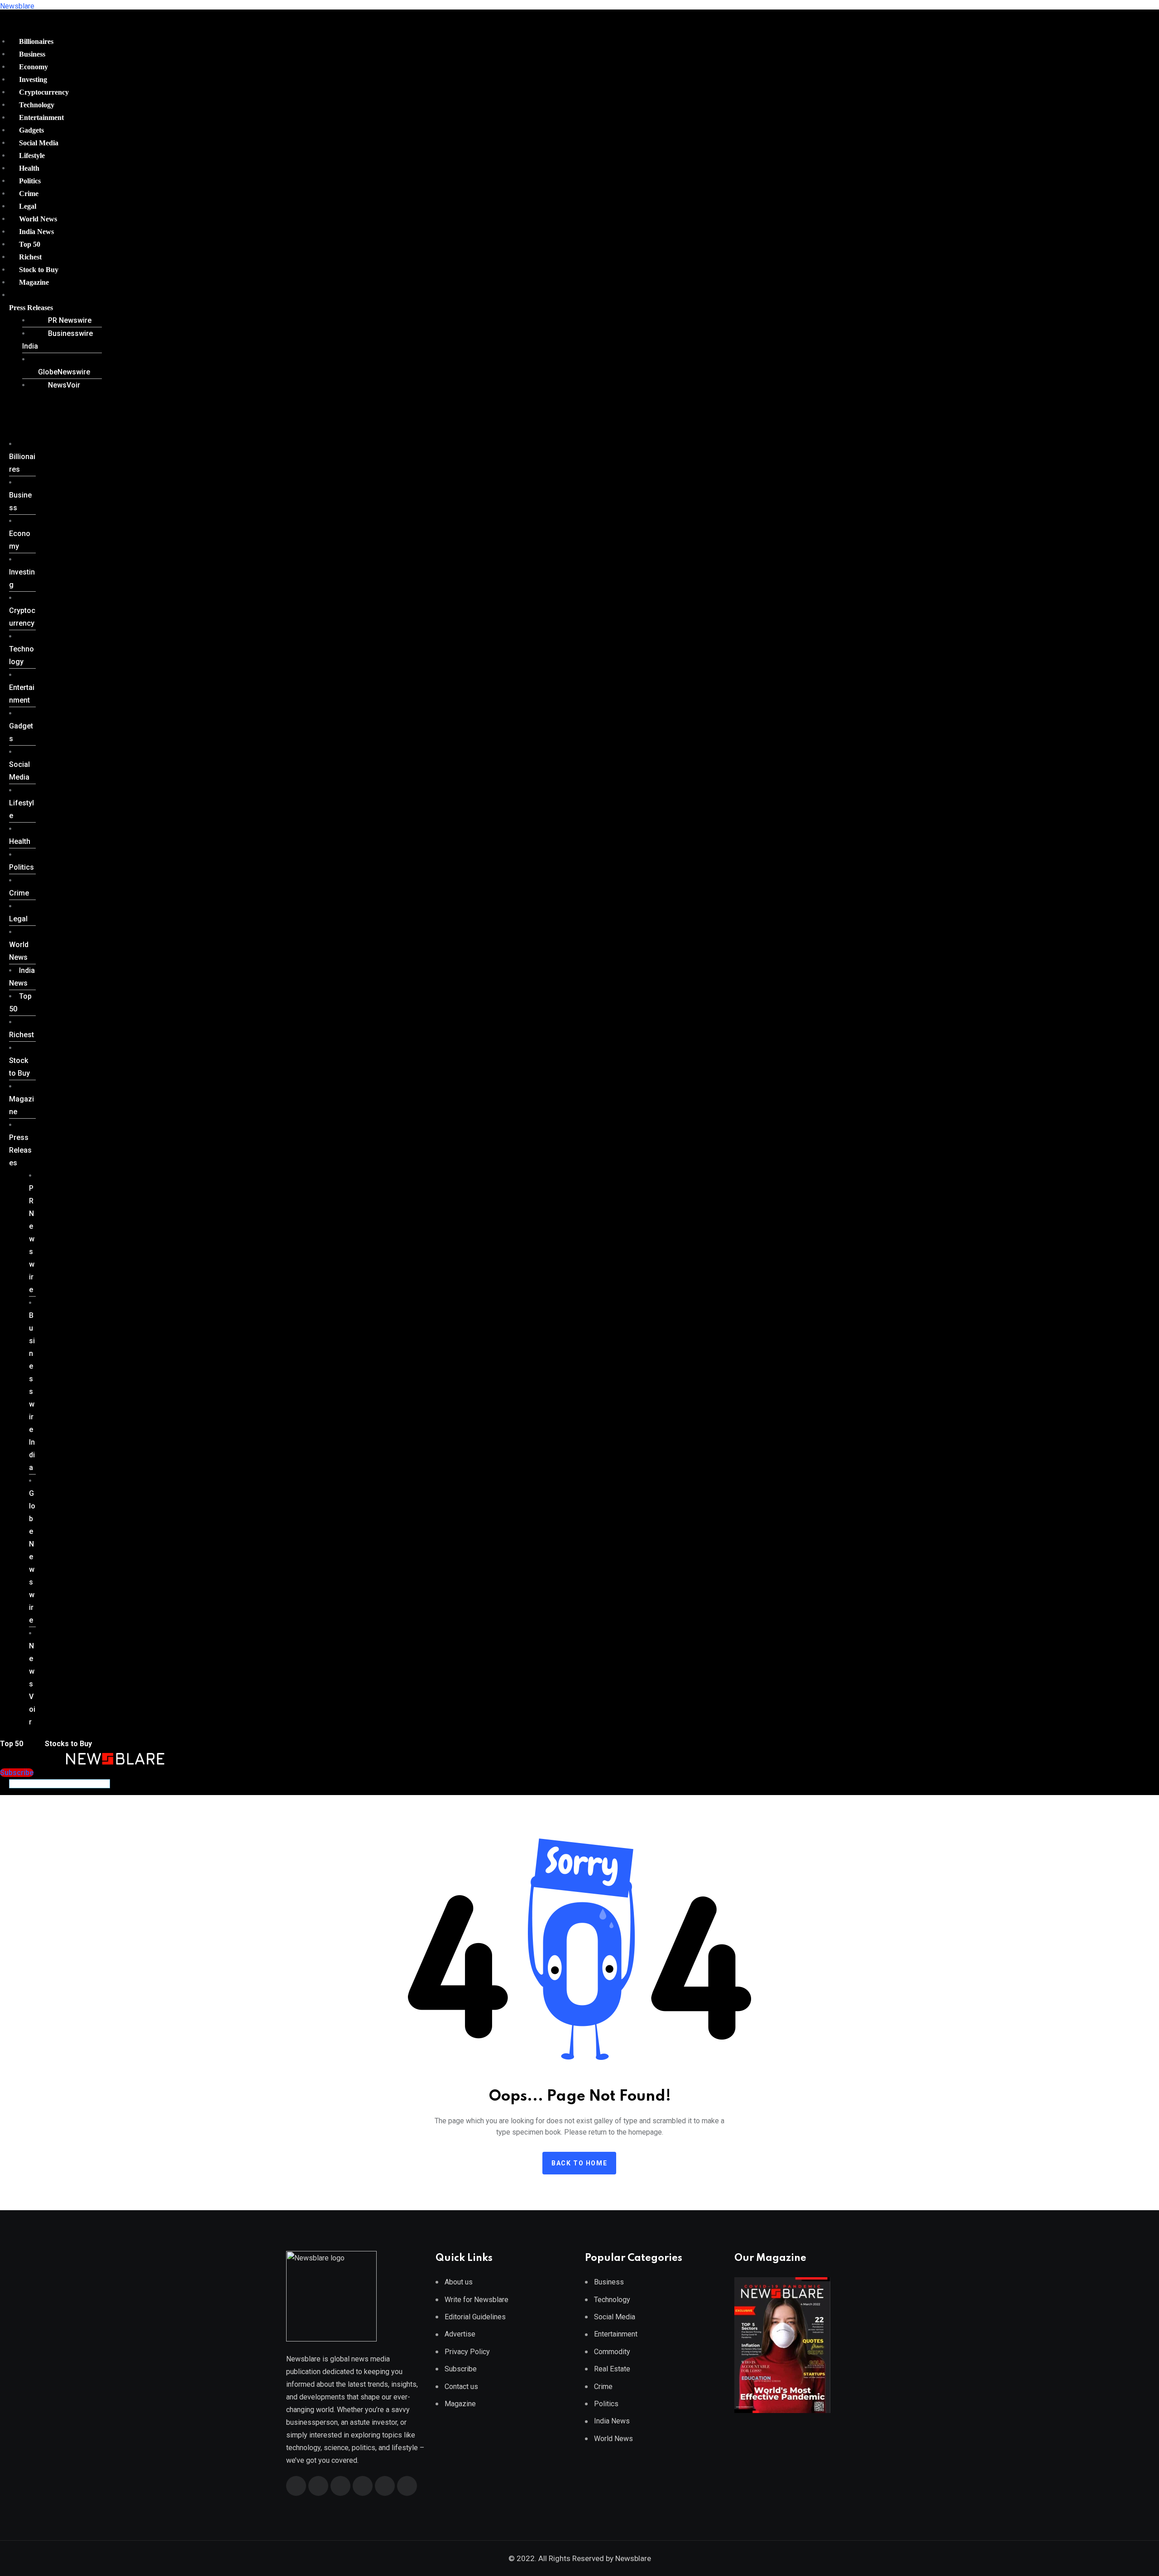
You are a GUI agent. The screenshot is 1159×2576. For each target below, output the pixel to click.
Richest (30, 257)
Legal (28, 206)
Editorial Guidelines (475, 2317)
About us (459, 2282)
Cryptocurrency (44, 92)
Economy (34, 67)
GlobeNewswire (64, 372)
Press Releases (31, 308)
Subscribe (461, 2369)
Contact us (461, 2387)
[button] (52, 308)
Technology (37, 105)
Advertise (460, 2334)
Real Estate (612, 2369)
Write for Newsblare (477, 2300)
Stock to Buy (39, 270)
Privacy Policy (467, 2352)
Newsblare (17, 6)
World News (38, 219)
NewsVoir (64, 385)
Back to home (579, 2163)
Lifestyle (32, 156)
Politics (30, 181)
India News (36, 232)
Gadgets (31, 130)
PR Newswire (70, 320)
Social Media (39, 143)
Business (32, 54)
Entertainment (41, 117)
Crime (29, 194)
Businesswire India (57, 340)
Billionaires (36, 41)
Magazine (34, 282)
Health (29, 168)
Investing (33, 79)
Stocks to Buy (67, 1744)
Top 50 (30, 244)
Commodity (612, 2352)
